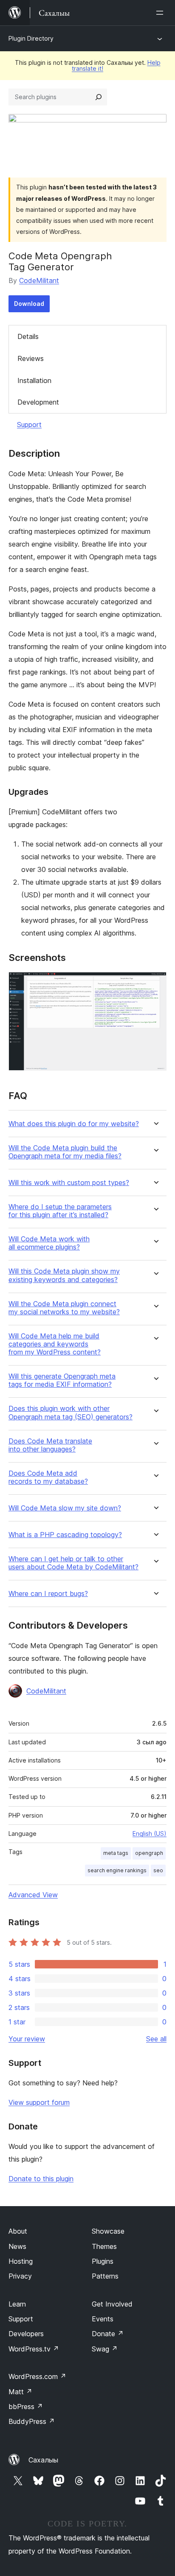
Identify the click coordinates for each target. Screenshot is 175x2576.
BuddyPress (32, 2421)
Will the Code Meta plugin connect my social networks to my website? (64, 1308)
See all (156, 2039)
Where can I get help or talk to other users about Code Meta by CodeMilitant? (73, 1563)
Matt (20, 2392)
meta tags (116, 1853)
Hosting (21, 2261)
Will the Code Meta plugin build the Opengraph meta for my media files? (65, 1152)
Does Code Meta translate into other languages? (50, 1445)
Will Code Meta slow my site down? (65, 1508)
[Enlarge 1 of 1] (155, 983)
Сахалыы (43, 2460)
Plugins (103, 2261)
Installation (34, 380)
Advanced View (33, 1895)
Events (103, 2319)
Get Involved (112, 2304)
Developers (26, 2334)
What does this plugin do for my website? (74, 1124)
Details (28, 336)
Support (29, 425)
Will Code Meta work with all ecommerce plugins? (49, 1243)
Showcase (108, 2231)
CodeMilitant (39, 280)
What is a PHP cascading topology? (65, 1535)
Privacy (20, 2276)
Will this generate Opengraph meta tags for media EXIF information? (62, 1380)
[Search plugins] (99, 97)
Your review (27, 2039)
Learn (17, 2304)
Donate (108, 2334)
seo (158, 1870)
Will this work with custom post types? (69, 1183)
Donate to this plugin (41, 2179)
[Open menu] (161, 13)
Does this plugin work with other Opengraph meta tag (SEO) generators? (71, 1413)
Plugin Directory (31, 38)
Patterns (105, 2276)
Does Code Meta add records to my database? (48, 1477)
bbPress (26, 2407)
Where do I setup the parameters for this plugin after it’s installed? (60, 1211)
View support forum (39, 2102)
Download (29, 304)
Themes (104, 2246)
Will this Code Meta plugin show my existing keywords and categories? (64, 1275)
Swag (105, 2349)
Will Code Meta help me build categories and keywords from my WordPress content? (55, 1344)
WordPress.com (37, 2376)
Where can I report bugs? (48, 1594)
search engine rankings (117, 1870)
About (18, 2231)
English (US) (150, 1833)
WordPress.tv (34, 2349)
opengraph (149, 1853)
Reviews (31, 358)
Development (38, 402)
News (17, 2246)
